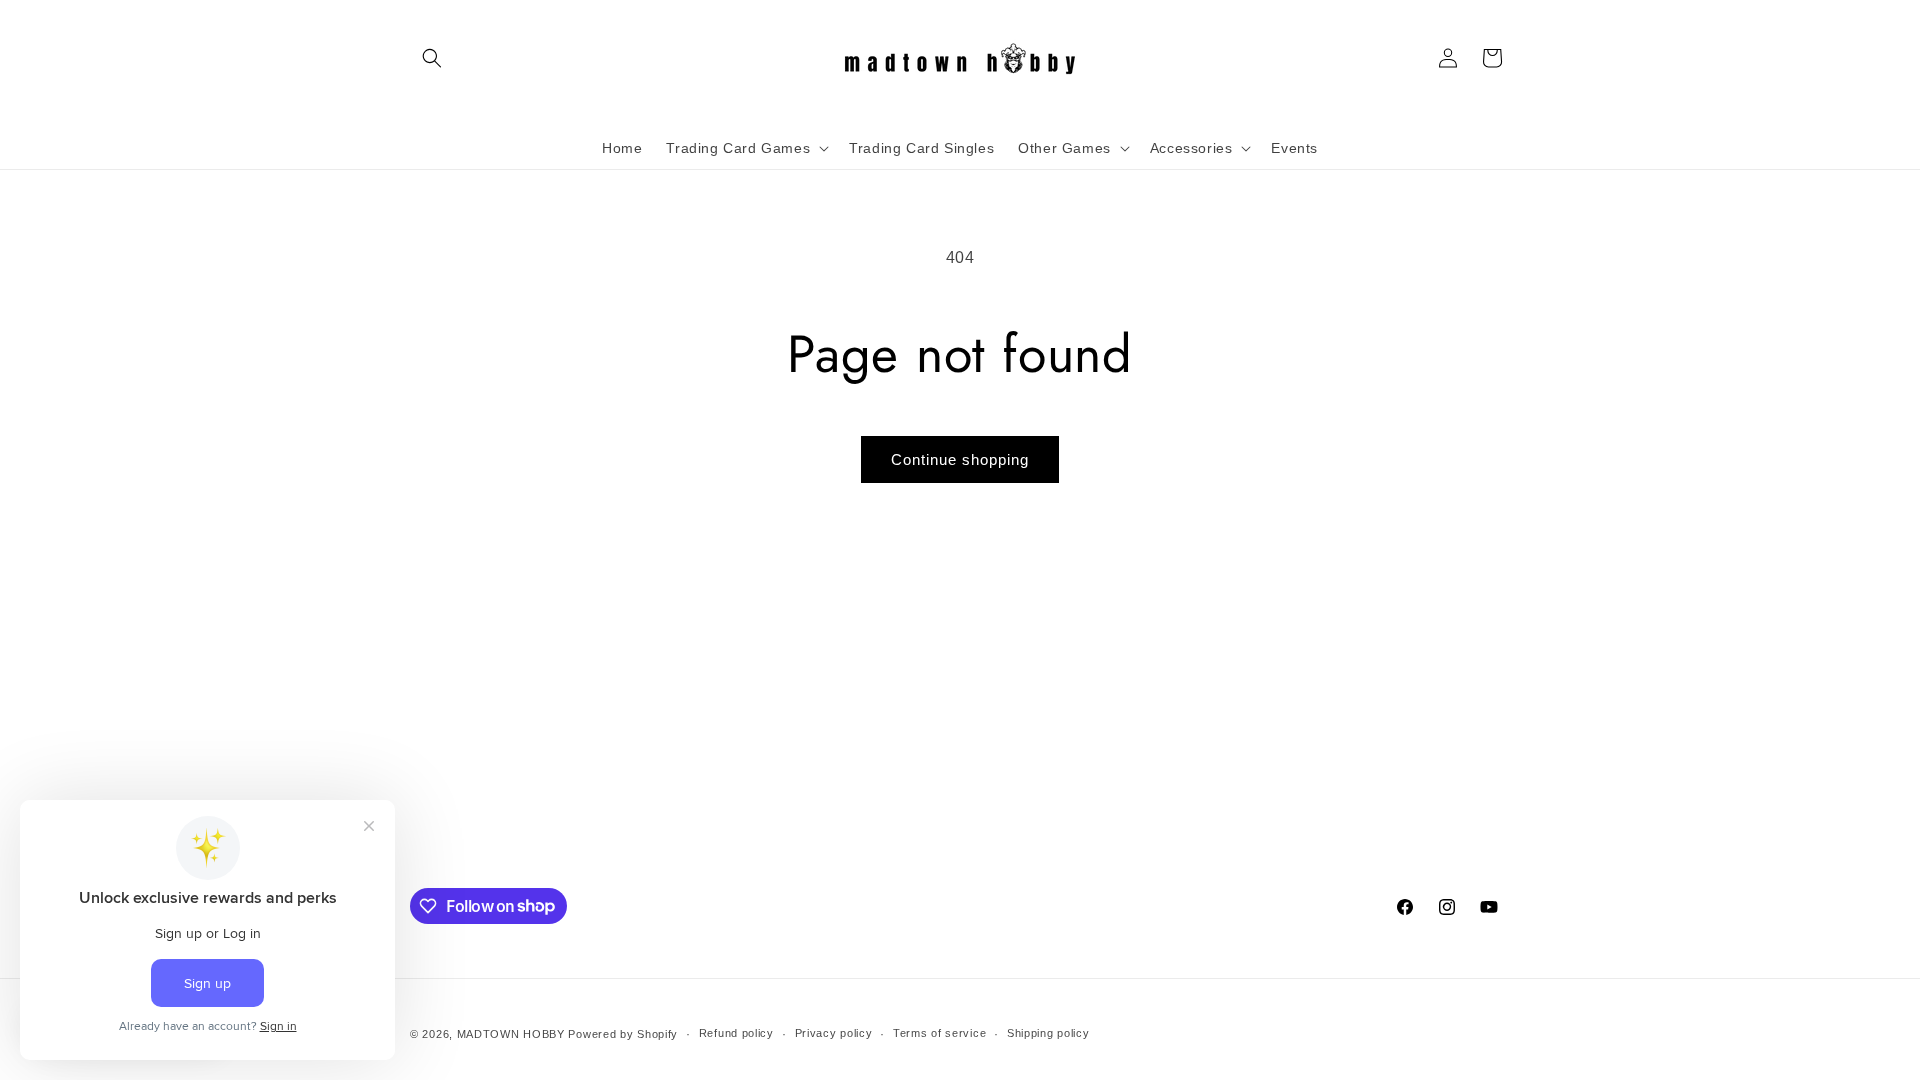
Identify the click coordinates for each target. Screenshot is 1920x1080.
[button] (432, 58)
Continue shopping (960, 459)
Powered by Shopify (623, 1034)
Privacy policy (834, 1033)
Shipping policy (1048, 1033)
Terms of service (939, 1033)
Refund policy (736, 1033)
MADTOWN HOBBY (511, 1034)
